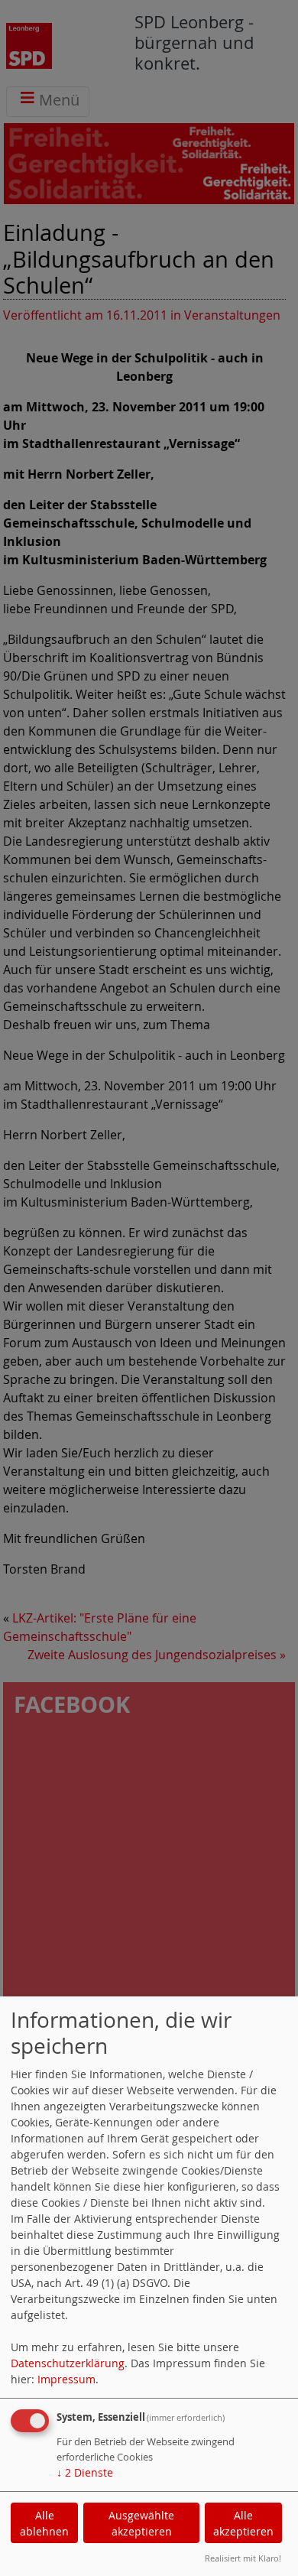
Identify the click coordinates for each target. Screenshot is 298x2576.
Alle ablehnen (44, 2523)
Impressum (66, 2379)
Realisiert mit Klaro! (243, 2558)
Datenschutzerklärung (68, 2363)
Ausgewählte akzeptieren (141, 2523)
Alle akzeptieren (243, 2523)
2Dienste (85, 2472)
